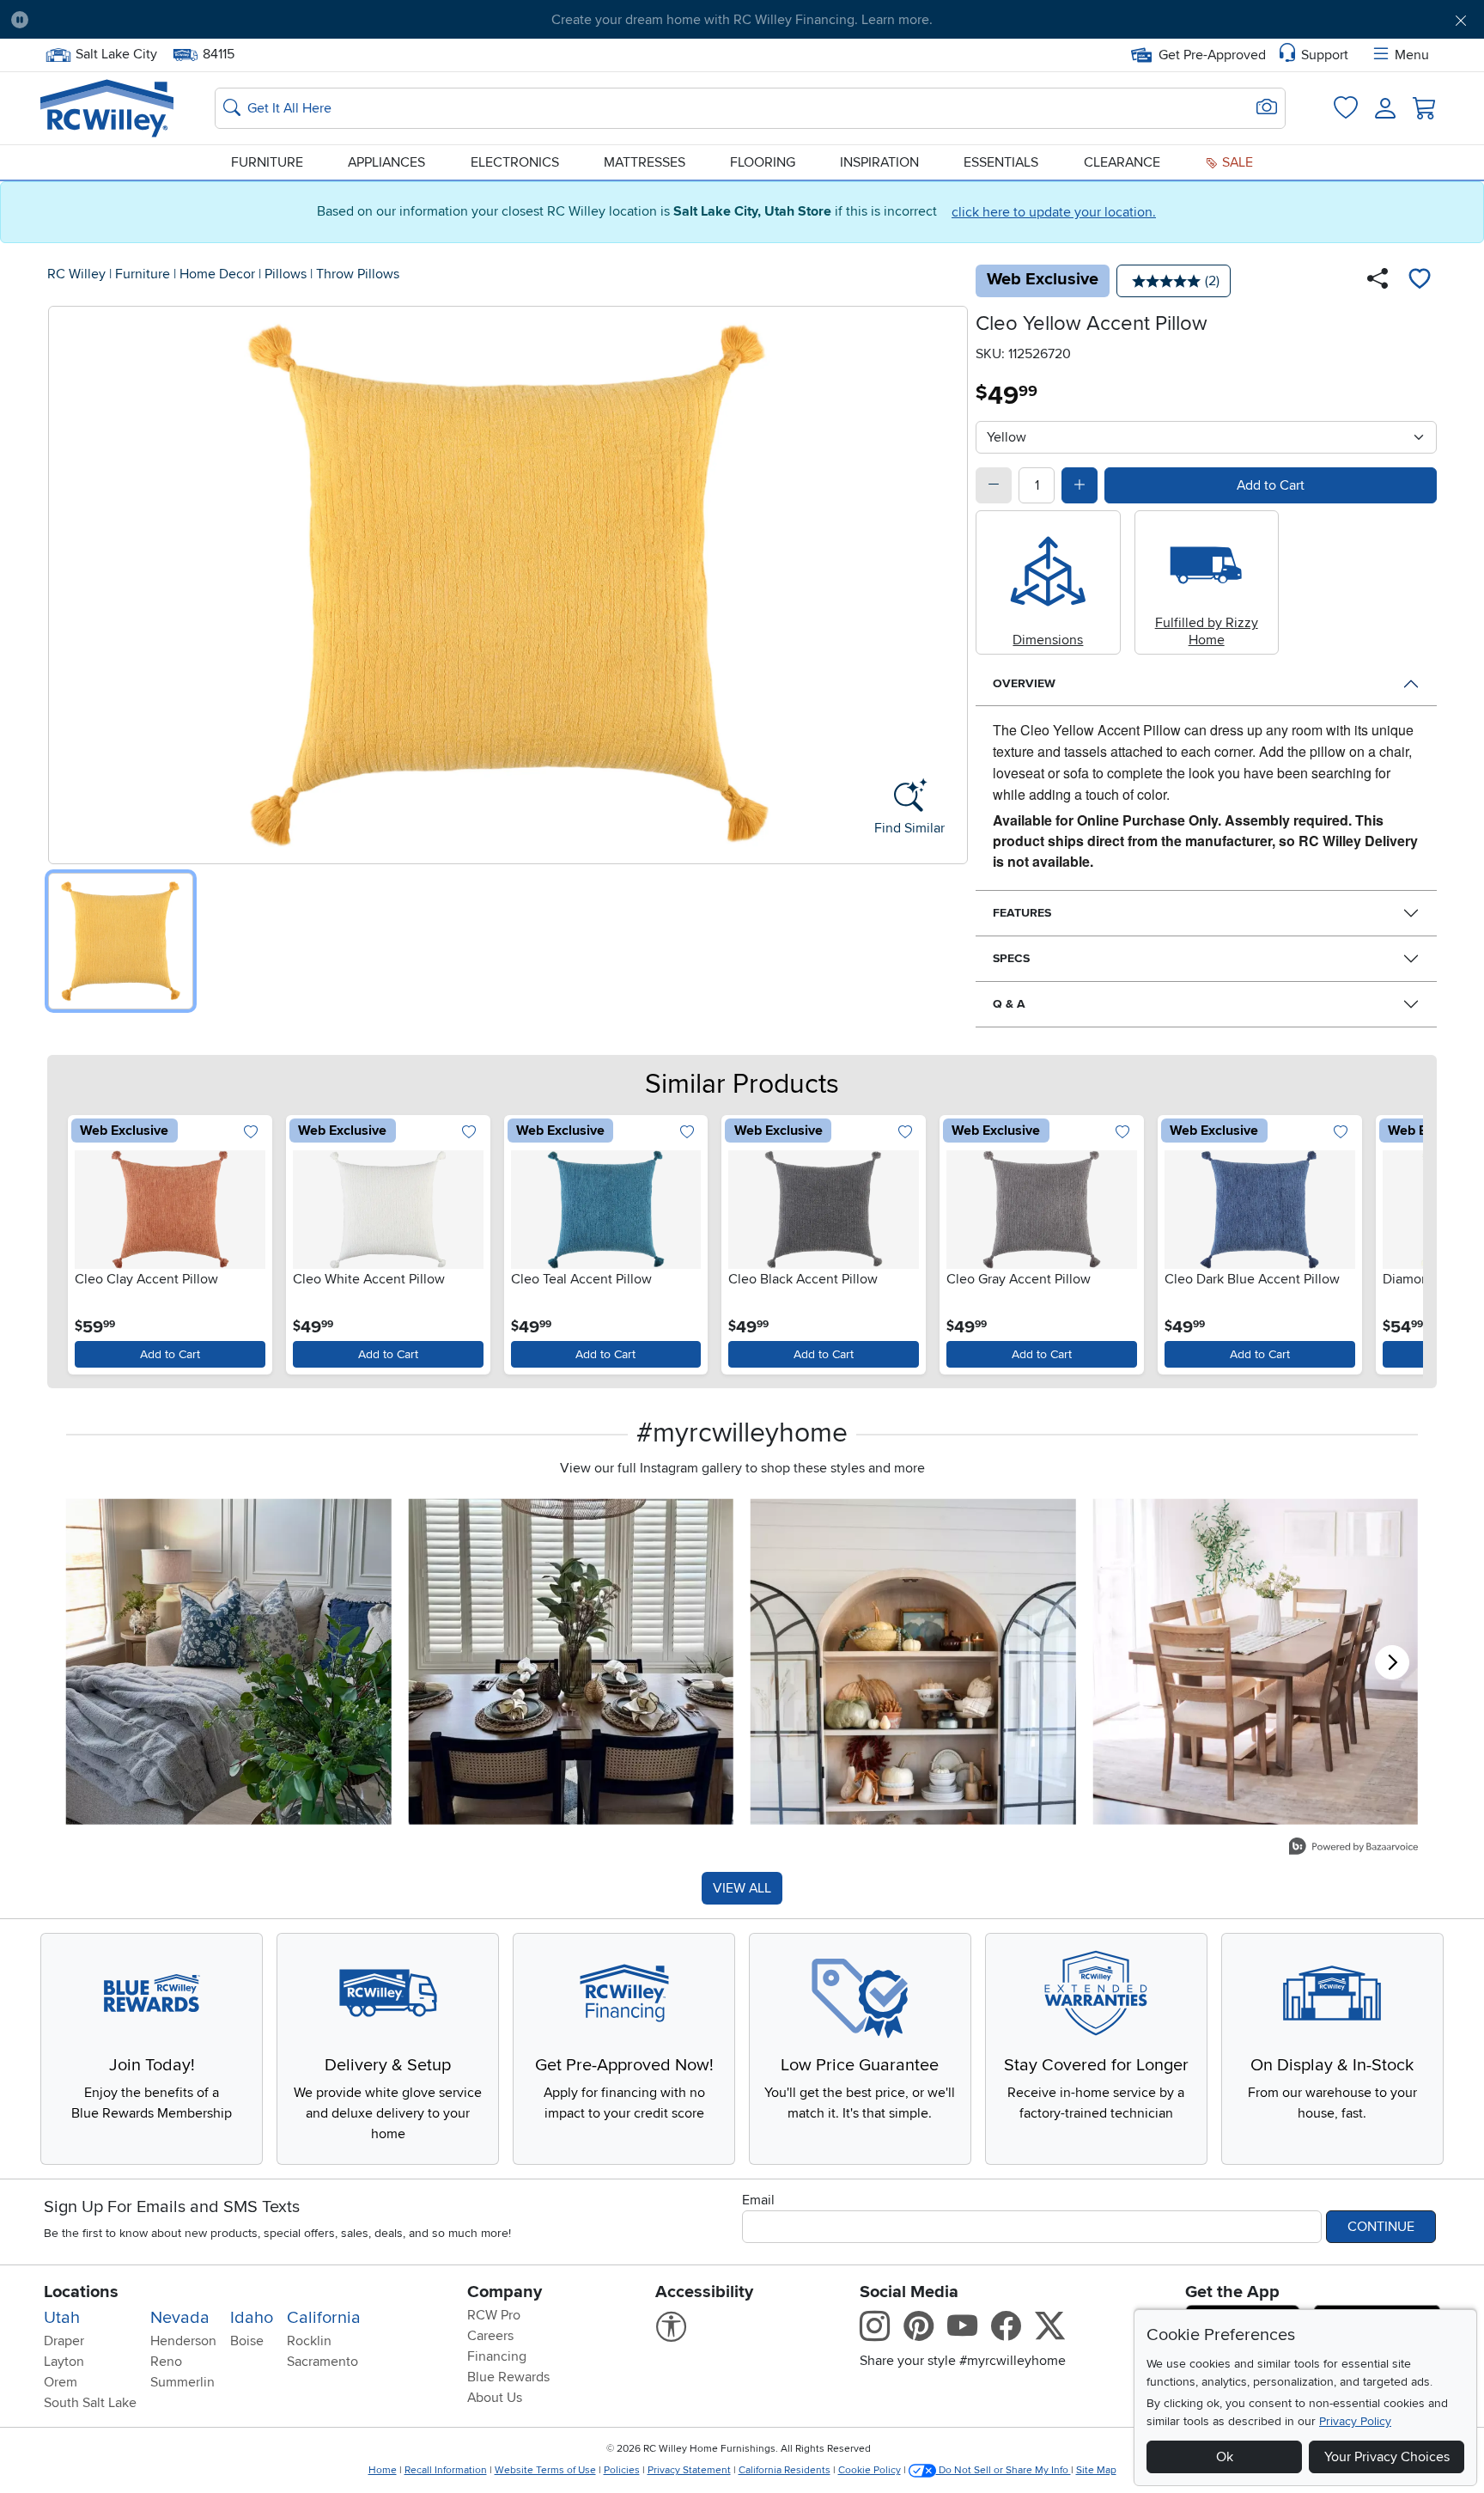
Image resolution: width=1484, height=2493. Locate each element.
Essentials (1001, 162)
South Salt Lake (90, 2403)
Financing (497, 2356)
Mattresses (645, 162)
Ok (1225, 2457)
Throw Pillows (358, 274)
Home (383, 2470)
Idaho (252, 2318)
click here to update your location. (1054, 212)
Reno (166, 2362)
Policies (622, 2470)
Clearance (1122, 162)
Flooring (763, 162)
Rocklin (309, 2341)
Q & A (1009, 1004)
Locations (81, 2292)
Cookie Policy (870, 2470)
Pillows (286, 274)
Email (758, 2200)
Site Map (1096, 2470)
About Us (495, 2398)
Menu (1412, 55)
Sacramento (322, 2362)
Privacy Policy (1355, 2421)
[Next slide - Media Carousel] (1392, 1662)
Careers (490, 2336)
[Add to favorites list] (1420, 281)
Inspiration (879, 162)
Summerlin (182, 2382)
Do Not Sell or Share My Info (1004, 2470)
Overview (1024, 683)
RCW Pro (494, 2315)
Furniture (267, 162)
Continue (1381, 2227)
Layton (64, 2362)
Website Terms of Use (545, 2470)
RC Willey (76, 274)
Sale (1236, 162)
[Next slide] (1399, 1241)
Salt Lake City (116, 52)
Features (1022, 913)
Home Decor (217, 274)
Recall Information (446, 2470)
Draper (64, 2341)
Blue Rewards (508, 2377)
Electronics (515, 162)
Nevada (180, 2318)
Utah (62, 2318)
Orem (61, 2382)
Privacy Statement (689, 2470)
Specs (1011, 958)
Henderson (183, 2341)
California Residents (785, 2470)
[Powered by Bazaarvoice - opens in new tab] (1353, 1848)
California (324, 2318)
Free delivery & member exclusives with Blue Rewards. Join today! (742, 20)
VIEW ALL (742, 1888)
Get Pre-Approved (1212, 55)
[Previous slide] (85, 1241)
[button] (155, 20)
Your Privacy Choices (1387, 2457)
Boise (247, 2341)
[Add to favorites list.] (251, 1133)
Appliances (386, 162)
